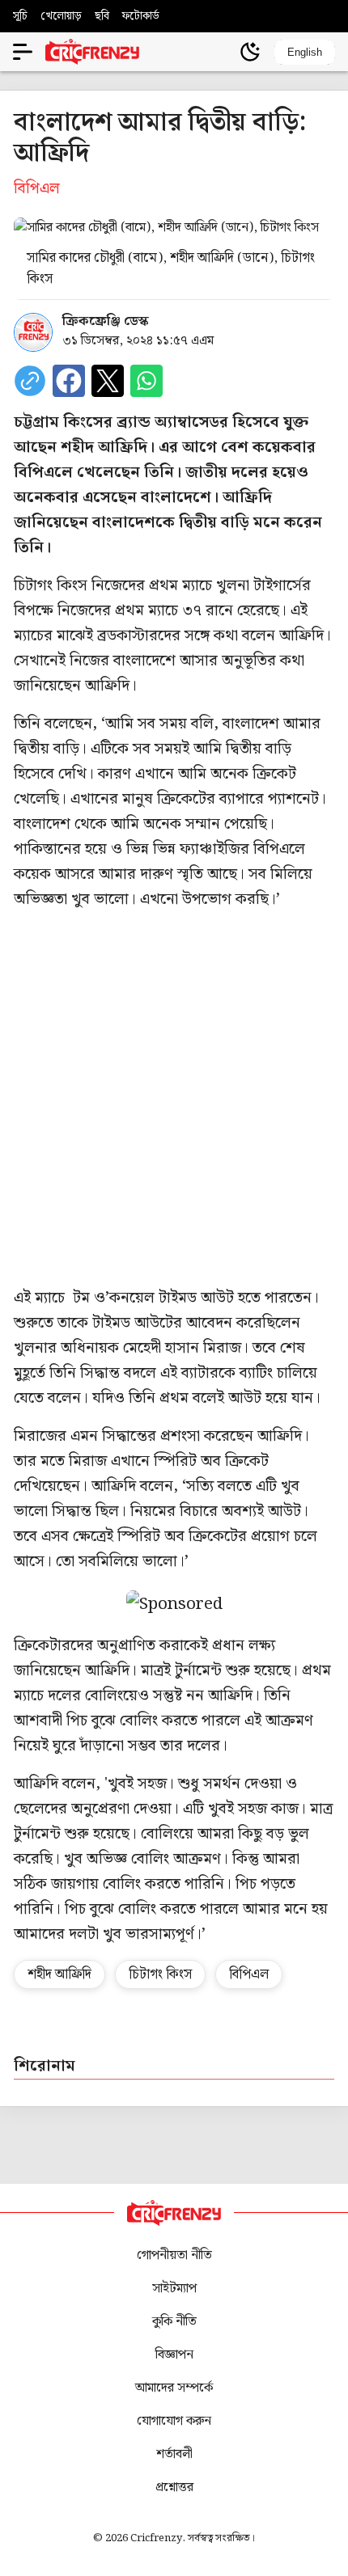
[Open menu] (23, 52)
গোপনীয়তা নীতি (174, 2255)
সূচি (20, 16)
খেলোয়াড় (61, 16)
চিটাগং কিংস (160, 1974)
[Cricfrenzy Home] (92, 52)
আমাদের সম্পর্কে (174, 2388)
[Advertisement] (174, 1099)
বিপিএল (249, 1974)
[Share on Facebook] (69, 381)
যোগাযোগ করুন (174, 2421)
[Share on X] (108, 381)
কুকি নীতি (174, 2322)
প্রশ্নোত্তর (174, 2487)
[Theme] (250, 52)
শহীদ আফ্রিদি (59, 1974)
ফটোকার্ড (141, 16)
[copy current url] (30, 381)
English (305, 52)
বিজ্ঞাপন (174, 2355)
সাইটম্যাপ (174, 2289)
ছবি (102, 16)
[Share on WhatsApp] (146, 381)
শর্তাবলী (174, 2454)
